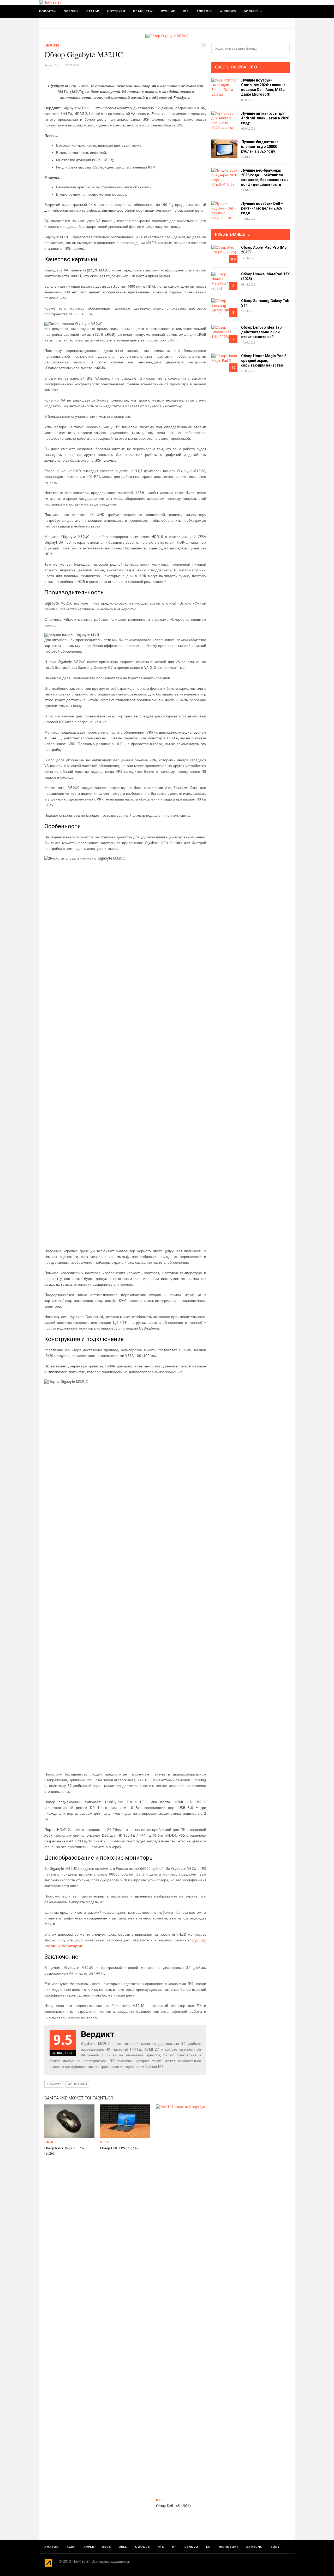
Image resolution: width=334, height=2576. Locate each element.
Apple (89, 2547)
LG (208, 2547)
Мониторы (77, 2084)
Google (142, 2547)
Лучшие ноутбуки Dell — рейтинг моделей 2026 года (262, 208)
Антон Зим (52, 65)
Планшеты (143, 11)
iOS (186, 11)
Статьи (93, 11)
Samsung (255, 2547)
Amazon (52, 2547)
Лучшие (168, 11)
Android (204, 11)
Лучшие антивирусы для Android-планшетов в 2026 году (265, 118)
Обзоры (71, 11)
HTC (161, 2547)
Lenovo (191, 2547)
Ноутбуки (116, 11)
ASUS (106, 2547)
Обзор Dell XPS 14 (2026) (120, 2148)
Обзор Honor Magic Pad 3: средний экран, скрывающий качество (264, 361)
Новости (47, 11)
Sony (275, 2547)
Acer (71, 2547)
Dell (105, 2142)
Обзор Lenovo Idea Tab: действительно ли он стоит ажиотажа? (262, 332)
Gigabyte (54, 2084)
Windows (228, 11)
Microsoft (229, 2547)
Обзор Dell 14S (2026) (173, 2506)
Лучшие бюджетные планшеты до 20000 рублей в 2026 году (260, 147)
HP (174, 2547)
